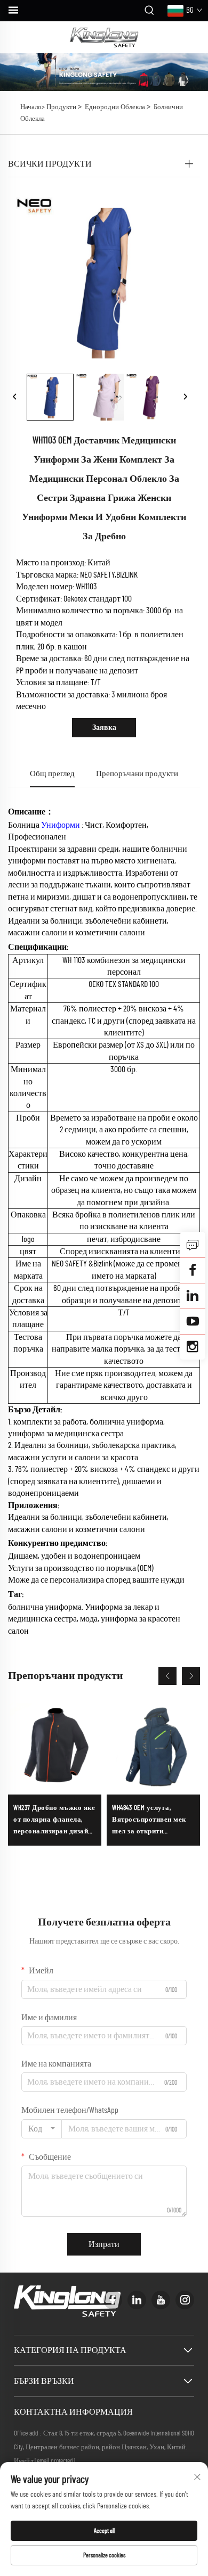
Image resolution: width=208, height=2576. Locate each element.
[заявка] (193, 1245)
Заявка (104, 728)
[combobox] (42, 2129)
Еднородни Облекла (115, 107)
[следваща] (185, 397)
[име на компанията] (104, 37)
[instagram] (185, 2300)
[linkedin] (137, 2300)
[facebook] (113, 2300)
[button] (167, 1676)
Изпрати (104, 2244)
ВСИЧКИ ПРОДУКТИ (50, 164)
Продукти (61, 107)
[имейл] (193, 1270)
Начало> (33, 107)
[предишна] (15, 397)
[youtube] (161, 2300)
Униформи (61, 825)
